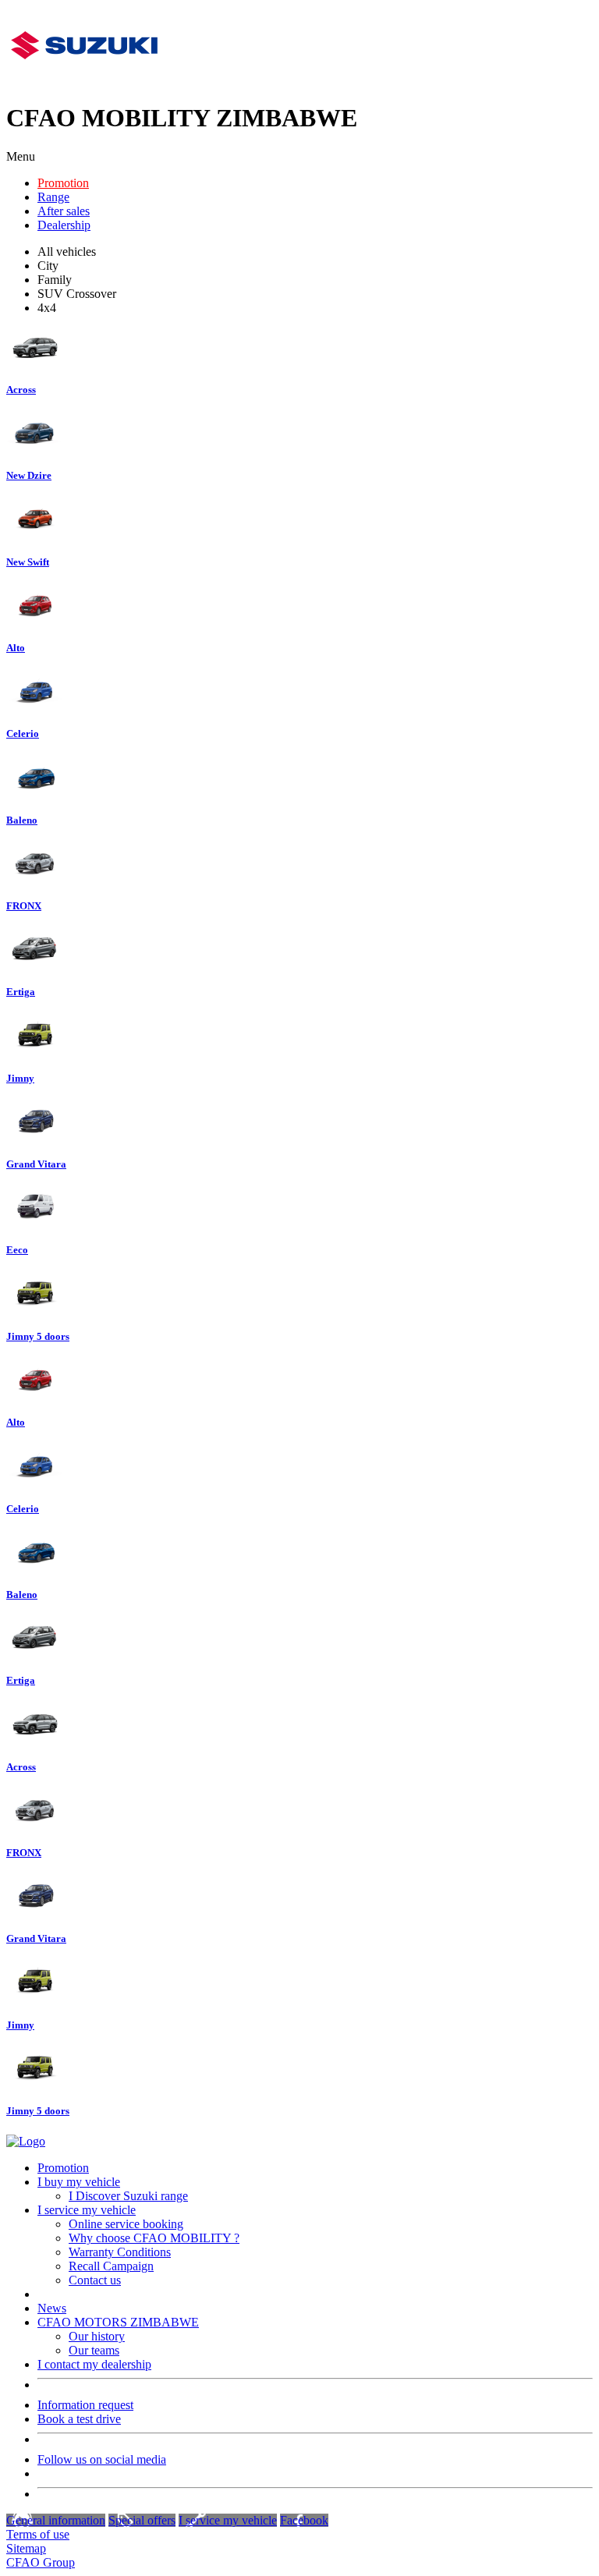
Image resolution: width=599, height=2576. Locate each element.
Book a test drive (79, 2419)
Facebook (304, 2520)
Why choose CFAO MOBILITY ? (154, 2238)
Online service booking (126, 2224)
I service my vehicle (87, 2210)
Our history (97, 2336)
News (52, 2308)
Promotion (63, 183)
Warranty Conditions (120, 2252)
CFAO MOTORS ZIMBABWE (118, 2322)
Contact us (95, 2280)
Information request (85, 2405)
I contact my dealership (94, 2364)
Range (53, 197)
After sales (64, 211)
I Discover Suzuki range (128, 2196)
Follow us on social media (102, 2459)
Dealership (64, 225)
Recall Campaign (111, 2266)
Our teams (94, 2350)
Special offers (142, 2520)
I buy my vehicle (79, 2182)
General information (56, 2520)
